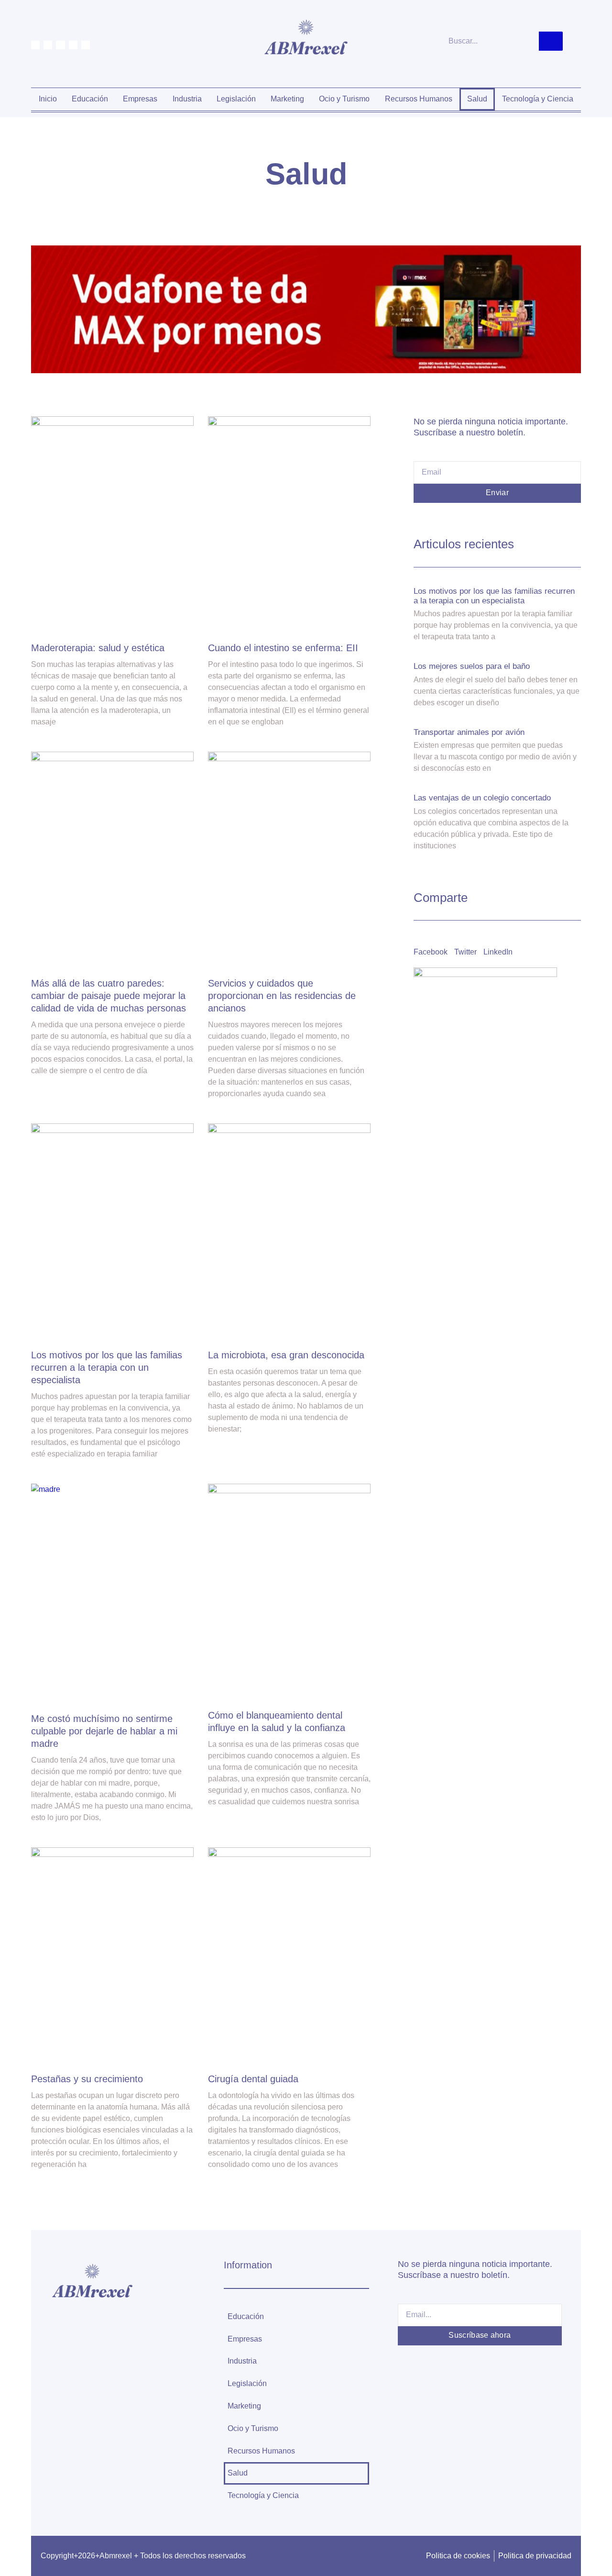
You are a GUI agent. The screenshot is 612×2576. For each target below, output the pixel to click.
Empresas (140, 99)
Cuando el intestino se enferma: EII (283, 648)
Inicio (48, 99)
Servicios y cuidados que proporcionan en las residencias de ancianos (282, 996)
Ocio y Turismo (344, 99)
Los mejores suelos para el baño (472, 666)
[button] (431, 946)
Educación (90, 99)
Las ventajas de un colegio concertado (482, 798)
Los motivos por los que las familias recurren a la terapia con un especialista (107, 1367)
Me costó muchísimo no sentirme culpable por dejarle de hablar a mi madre (104, 1731)
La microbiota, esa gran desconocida (286, 1355)
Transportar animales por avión (469, 732)
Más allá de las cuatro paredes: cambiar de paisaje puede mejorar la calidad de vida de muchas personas (109, 996)
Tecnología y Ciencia (538, 99)
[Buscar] (551, 41)
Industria (187, 99)
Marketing (287, 99)
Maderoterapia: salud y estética (98, 648)
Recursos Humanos (419, 99)
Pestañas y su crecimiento (87, 2079)
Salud (477, 99)
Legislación (236, 99)
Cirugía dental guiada (253, 2079)
